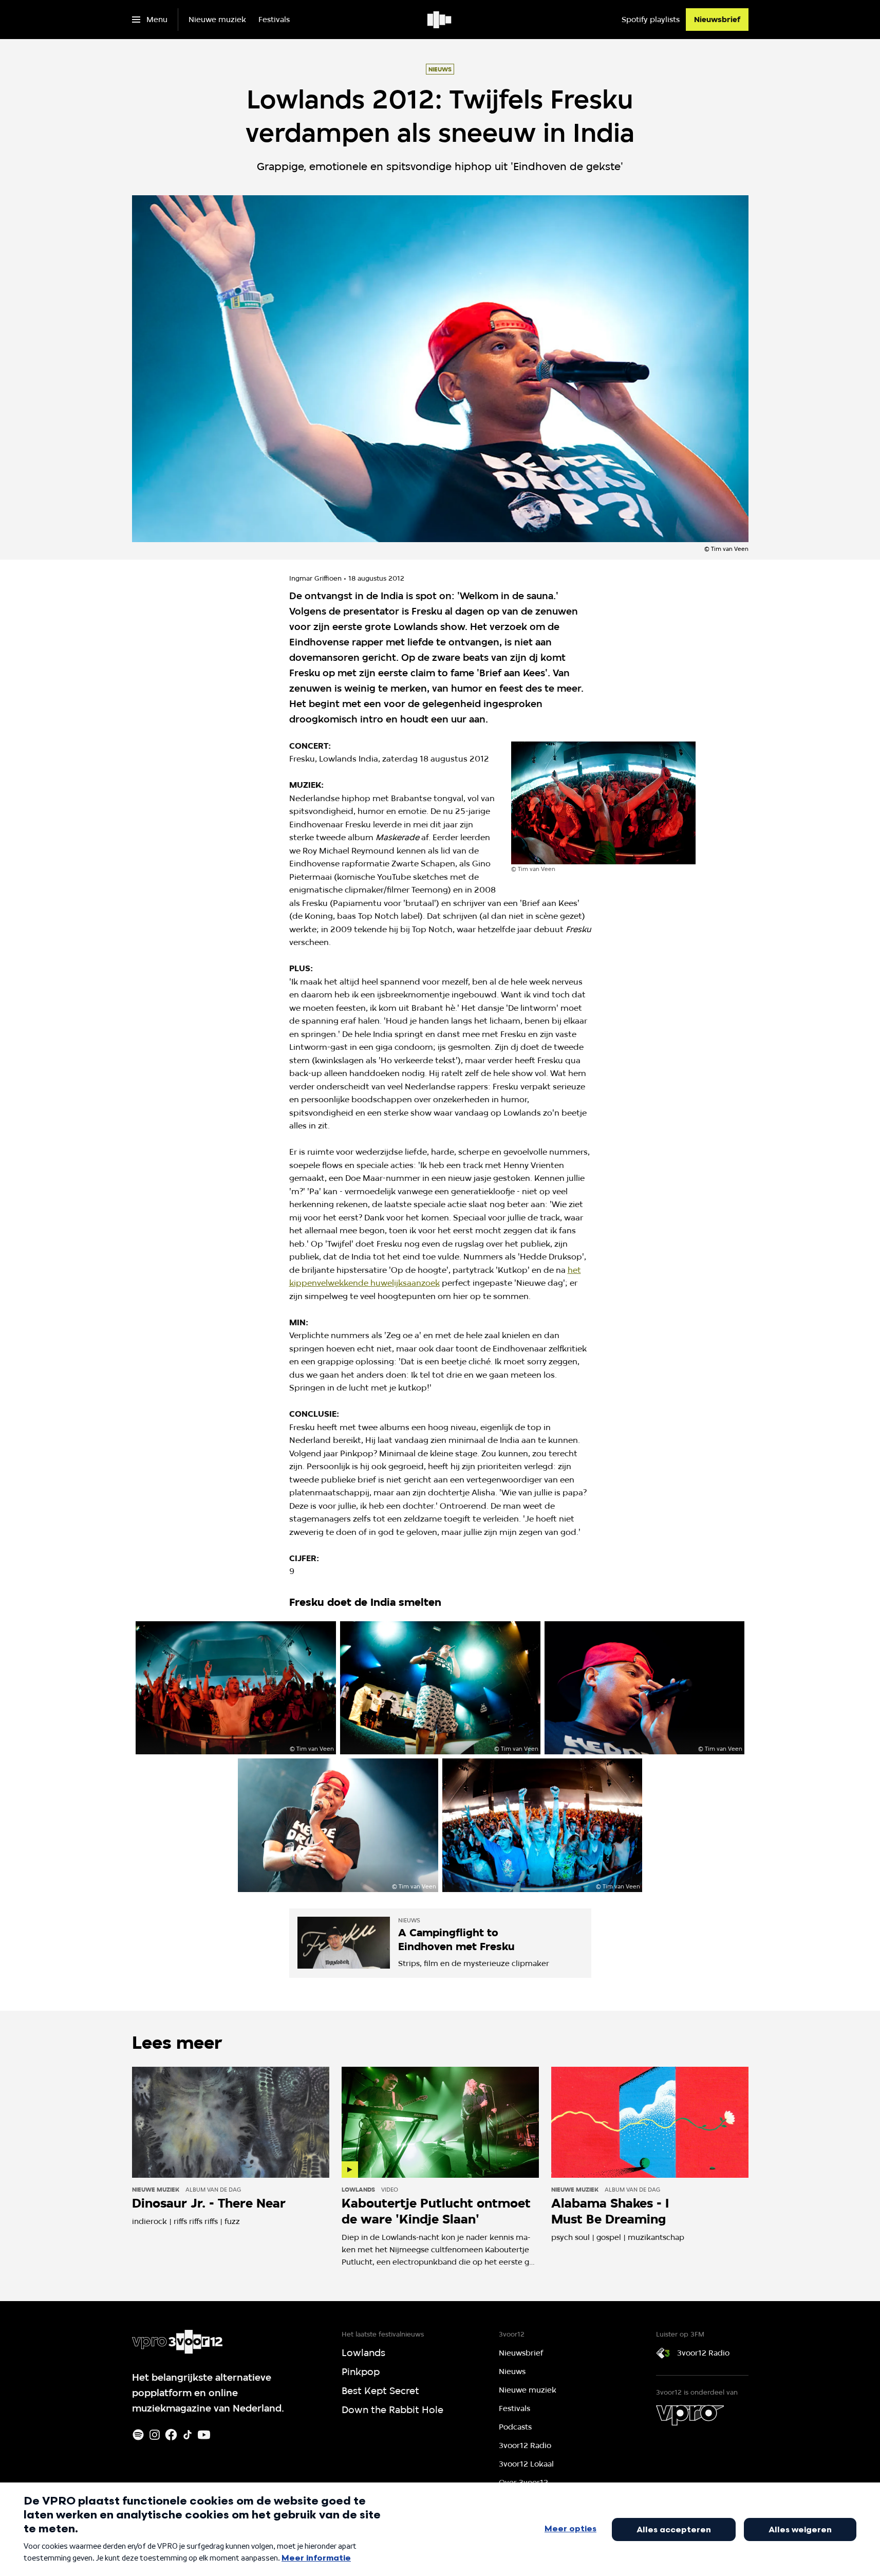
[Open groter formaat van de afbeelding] (604, 803)
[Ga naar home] (440, 20)
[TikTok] (188, 2435)
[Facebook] (171, 2435)
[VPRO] (690, 2415)
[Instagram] (155, 2435)
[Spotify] (138, 2435)
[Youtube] (204, 2435)
